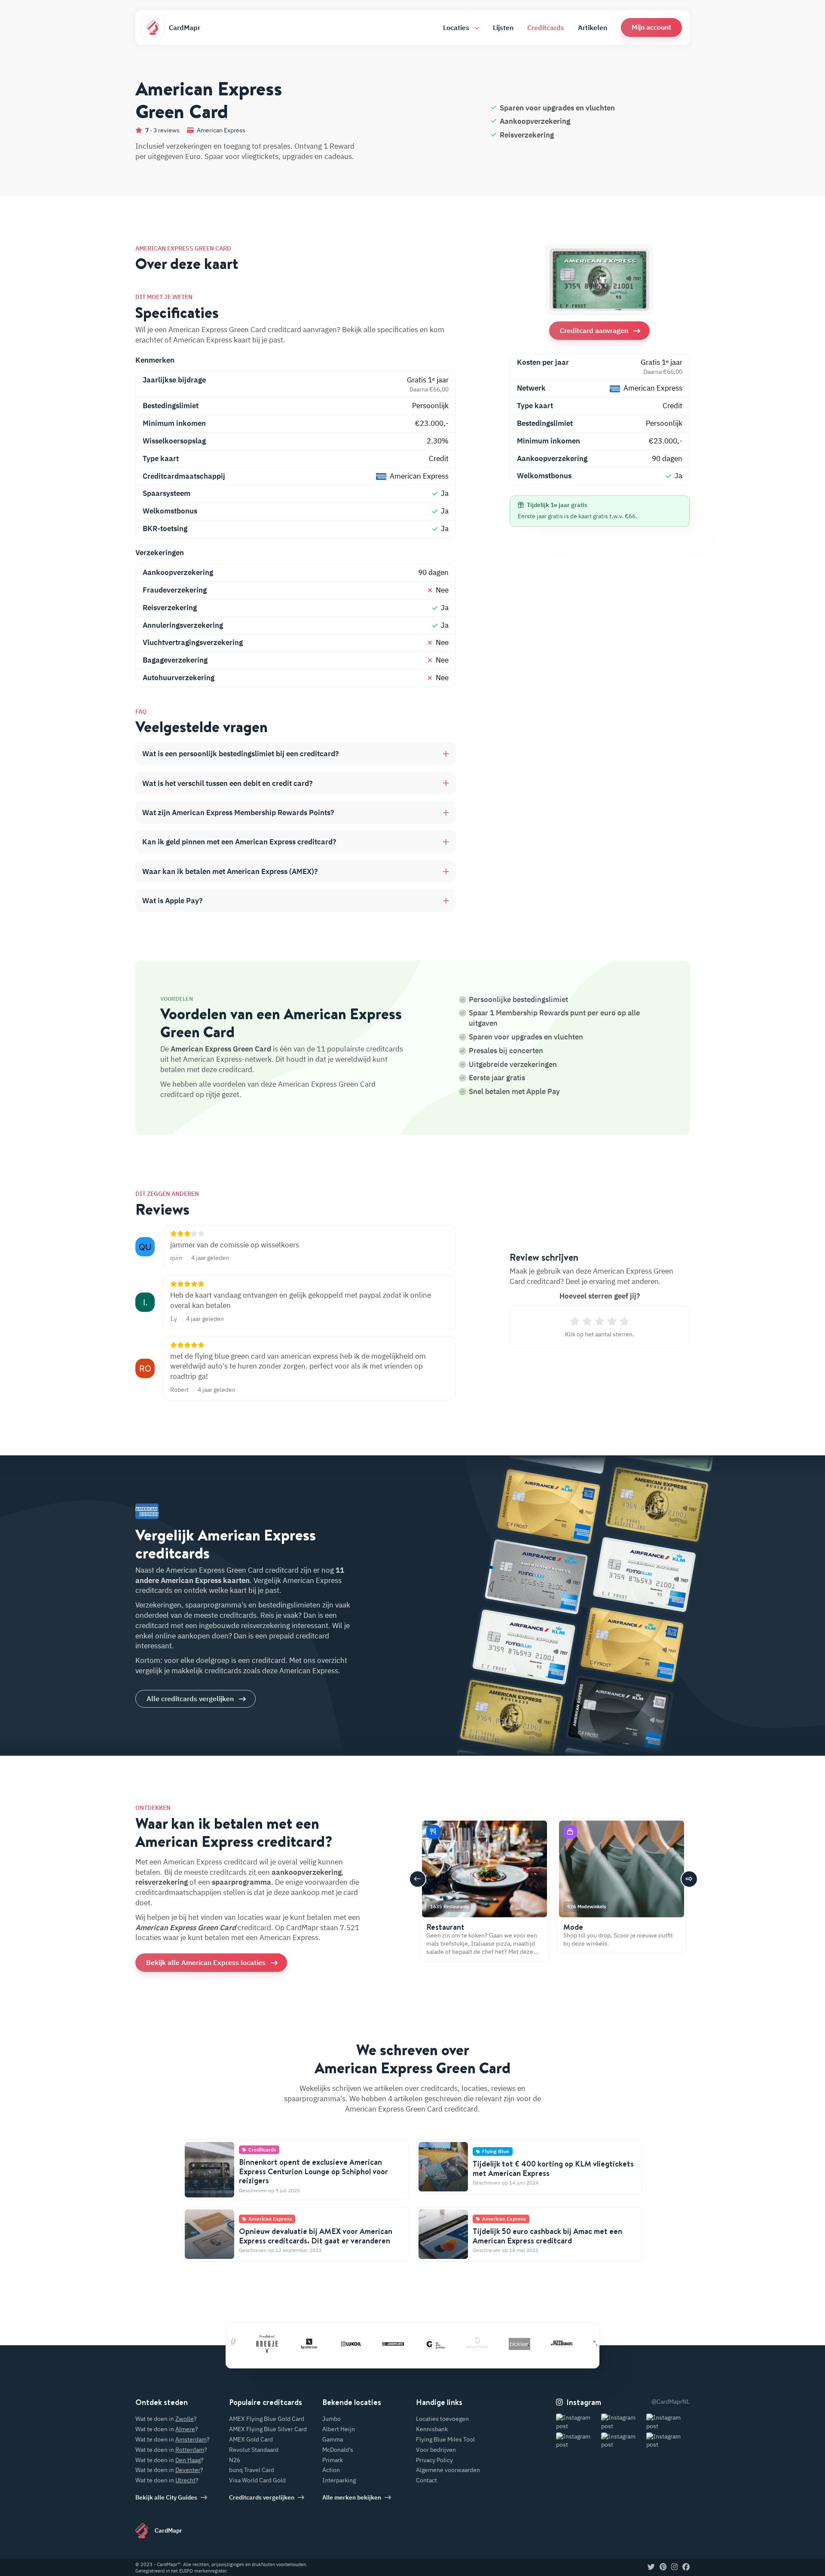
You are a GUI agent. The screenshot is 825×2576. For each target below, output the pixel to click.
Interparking (339, 2480)
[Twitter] (651, 2567)
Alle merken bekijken (352, 2497)
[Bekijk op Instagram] (578, 2422)
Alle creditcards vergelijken (190, 1699)
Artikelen (593, 28)
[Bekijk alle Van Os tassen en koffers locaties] (565, 2344)
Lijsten (503, 28)
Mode (573, 1927)
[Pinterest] (663, 2567)
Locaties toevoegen (442, 2419)
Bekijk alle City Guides (166, 2497)
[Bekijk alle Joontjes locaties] (354, 2344)
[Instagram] (674, 2567)
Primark (333, 2460)
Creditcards (546, 28)
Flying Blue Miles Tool (445, 2439)
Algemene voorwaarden (448, 2470)
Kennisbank (432, 2429)
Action (331, 2470)
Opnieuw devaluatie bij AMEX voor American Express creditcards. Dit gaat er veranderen (316, 2236)
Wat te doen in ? (166, 2419)
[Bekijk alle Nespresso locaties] (270, 2344)
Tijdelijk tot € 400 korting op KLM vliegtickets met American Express (553, 2168)
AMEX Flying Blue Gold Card (267, 2419)
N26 (235, 2460)
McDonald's (338, 2450)
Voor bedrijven (436, 2450)
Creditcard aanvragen (594, 330)
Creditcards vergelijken (262, 2497)
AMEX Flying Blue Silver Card (268, 2429)
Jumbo (332, 2419)
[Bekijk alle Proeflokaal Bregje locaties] (228, 2344)
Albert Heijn (339, 2429)
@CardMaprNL (671, 2402)
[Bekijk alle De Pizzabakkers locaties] (523, 2344)
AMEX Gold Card (251, 2439)
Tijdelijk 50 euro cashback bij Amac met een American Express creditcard (547, 2236)
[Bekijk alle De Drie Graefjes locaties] (397, 2344)
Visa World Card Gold (257, 2480)
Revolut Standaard (254, 2450)
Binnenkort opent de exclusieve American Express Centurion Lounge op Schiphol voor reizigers (313, 2171)
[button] (651, 27)
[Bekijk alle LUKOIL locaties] (312, 2344)
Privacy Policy (434, 2460)
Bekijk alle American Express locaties (206, 1962)
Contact (426, 2480)
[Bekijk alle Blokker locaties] (481, 2344)
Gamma (333, 2439)
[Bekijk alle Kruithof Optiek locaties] (439, 2344)
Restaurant (445, 1927)
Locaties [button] (457, 28)
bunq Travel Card (252, 2470)
